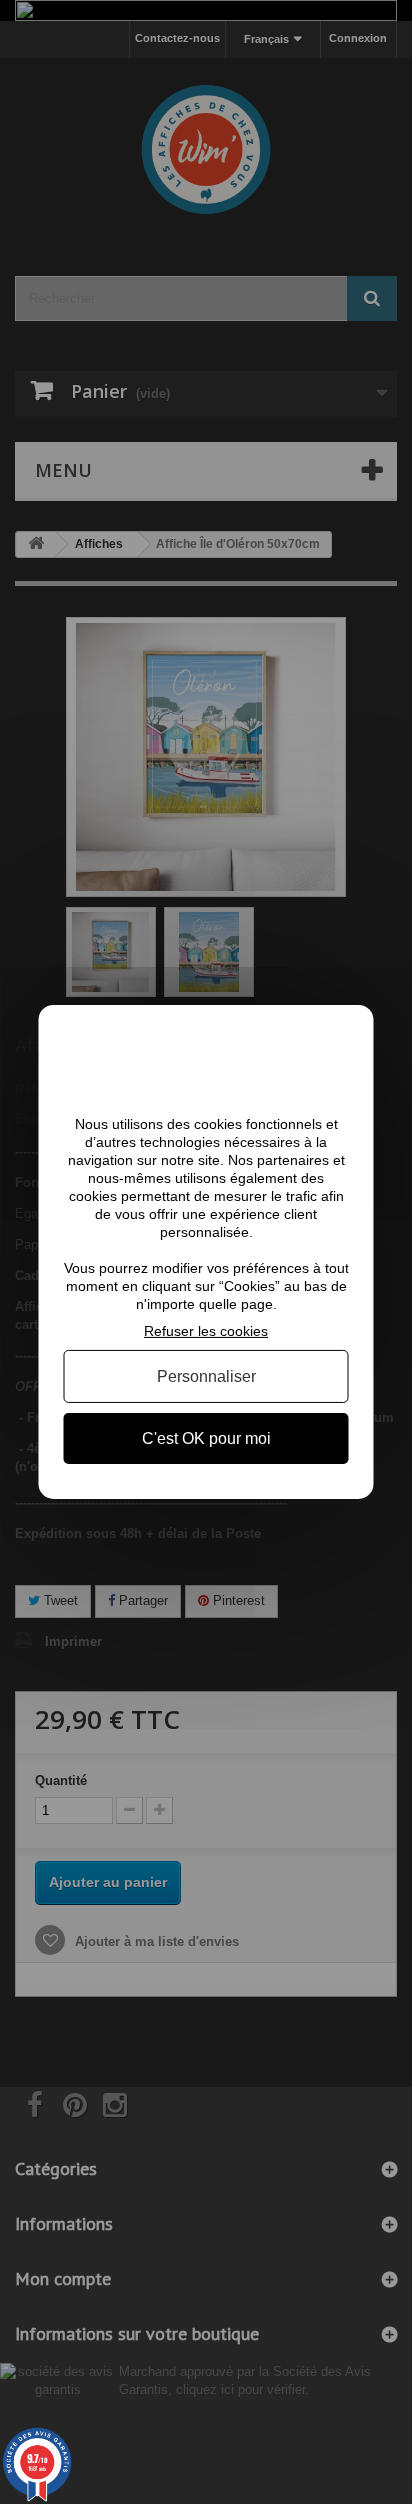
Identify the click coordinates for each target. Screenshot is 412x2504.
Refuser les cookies (206, 1331)
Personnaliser (206, 1376)
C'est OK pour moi (206, 1438)
